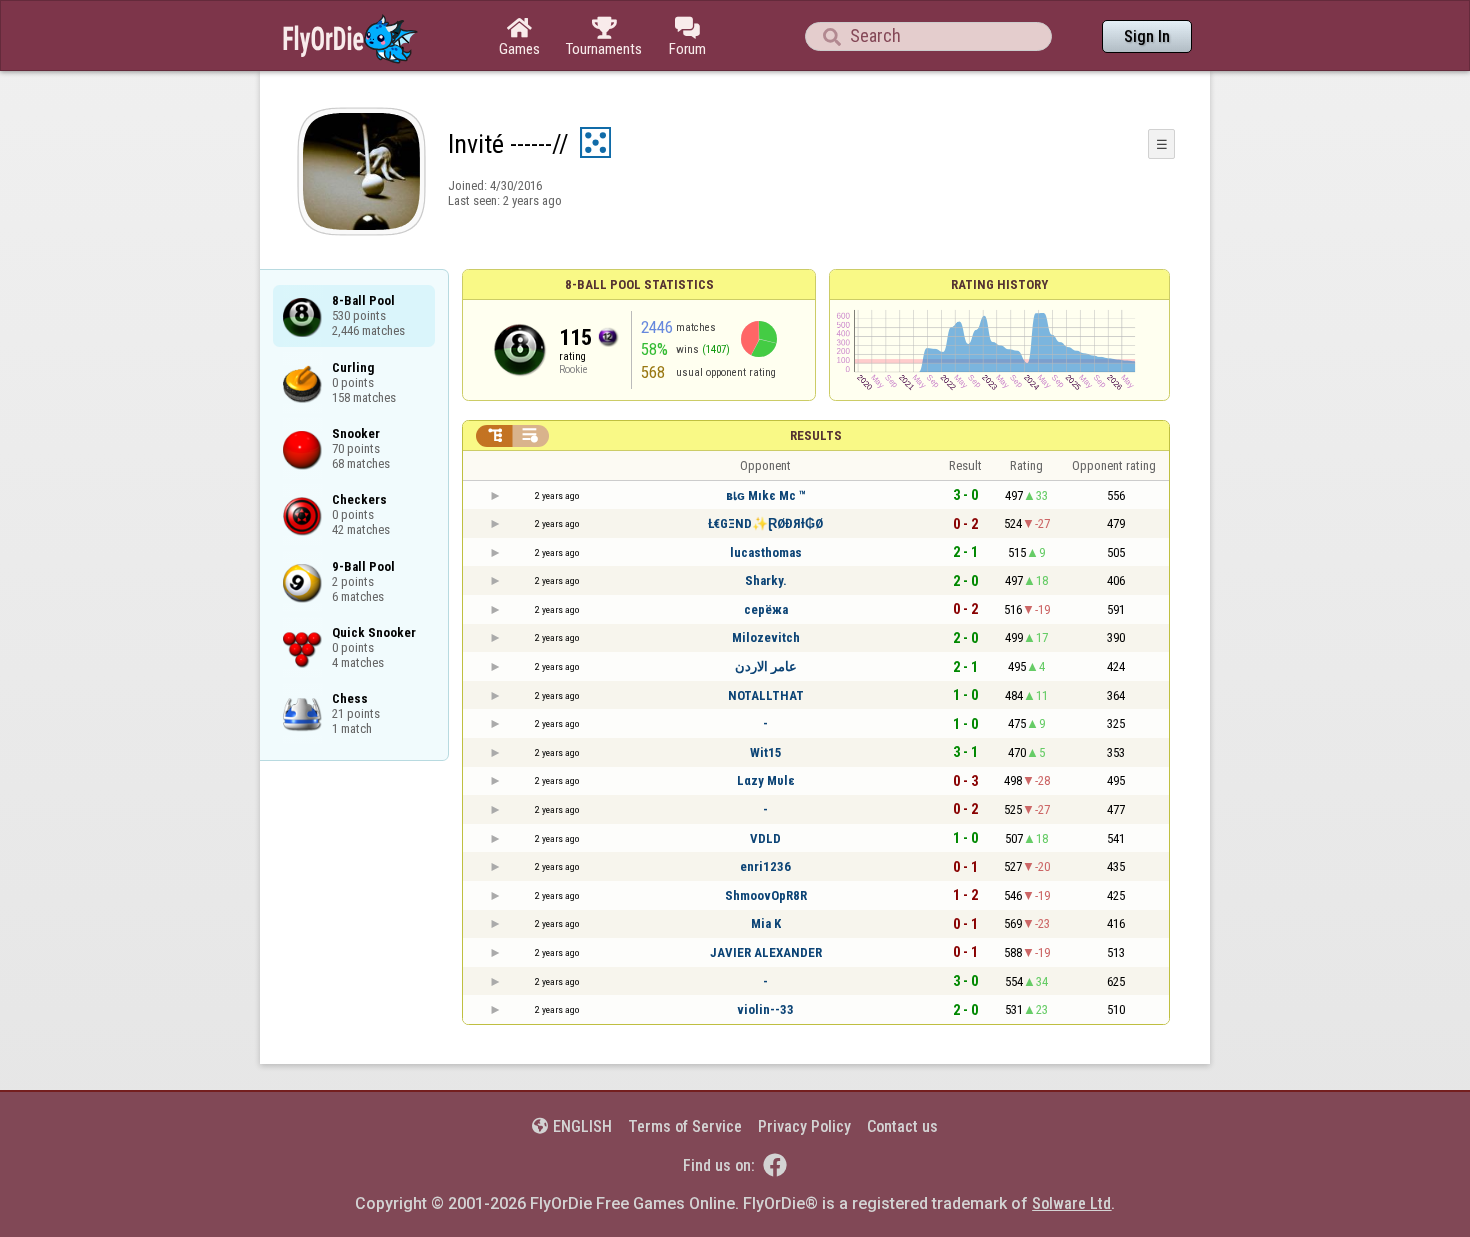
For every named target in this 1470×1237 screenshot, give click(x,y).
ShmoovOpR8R (766, 895)
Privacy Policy (804, 1126)
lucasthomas (766, 552)
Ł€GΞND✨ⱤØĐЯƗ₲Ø (765, 523)
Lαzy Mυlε (765, 780)
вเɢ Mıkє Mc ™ (766, 495)
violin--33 (765, 1009)
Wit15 (766, 752)
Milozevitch (766, 637)
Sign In (1147, 36)
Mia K (766, 923)
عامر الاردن (766, 666)
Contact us (902, 1126)
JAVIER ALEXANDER (766, 952)
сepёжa (766, 609)
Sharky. (766, 580)
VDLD (765, 838)
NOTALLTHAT (766, 695)
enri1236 (765, 866)
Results (816, 435)
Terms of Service (685, 1126)
